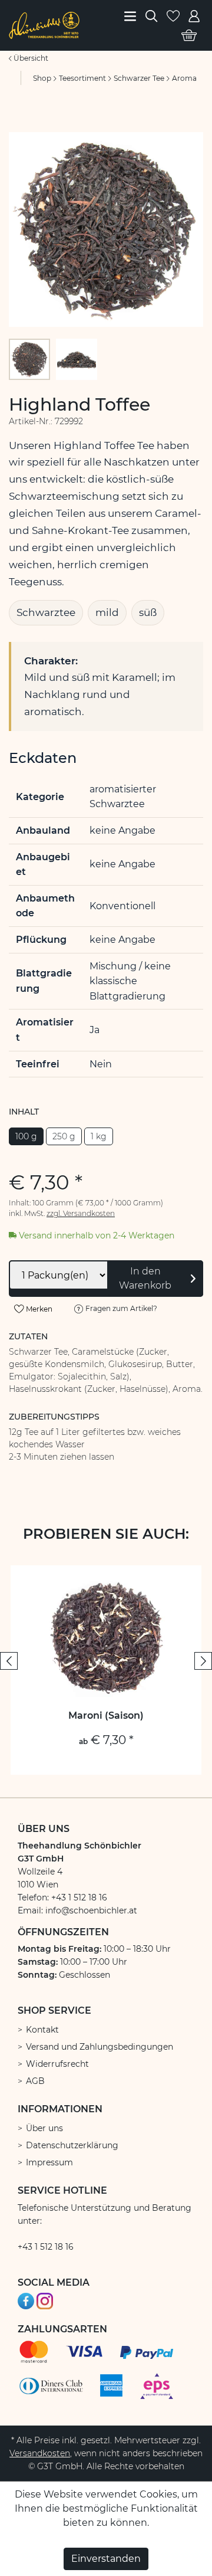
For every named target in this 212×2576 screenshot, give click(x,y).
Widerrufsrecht (57, 2064)
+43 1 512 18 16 (46, 2247)
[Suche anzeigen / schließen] (151, 15)
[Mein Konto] (194, 15)
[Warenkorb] (189, 35)
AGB (35, 2081)
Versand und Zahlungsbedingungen (100, 2047)
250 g (64, 1136)
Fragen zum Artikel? (120, 1308)
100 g (26, 1136)
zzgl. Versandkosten (81, 1213)
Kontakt (42, 2030)
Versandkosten (40, 2453)
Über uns (44, 2128)
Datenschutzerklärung (72, 2145)
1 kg (99, 1136)
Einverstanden (106, 2559)
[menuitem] (131, 15)
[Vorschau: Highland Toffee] (29, 359)
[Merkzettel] (173, 15)
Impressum (49, 2162)
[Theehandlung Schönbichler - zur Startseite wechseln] (44, 24)
